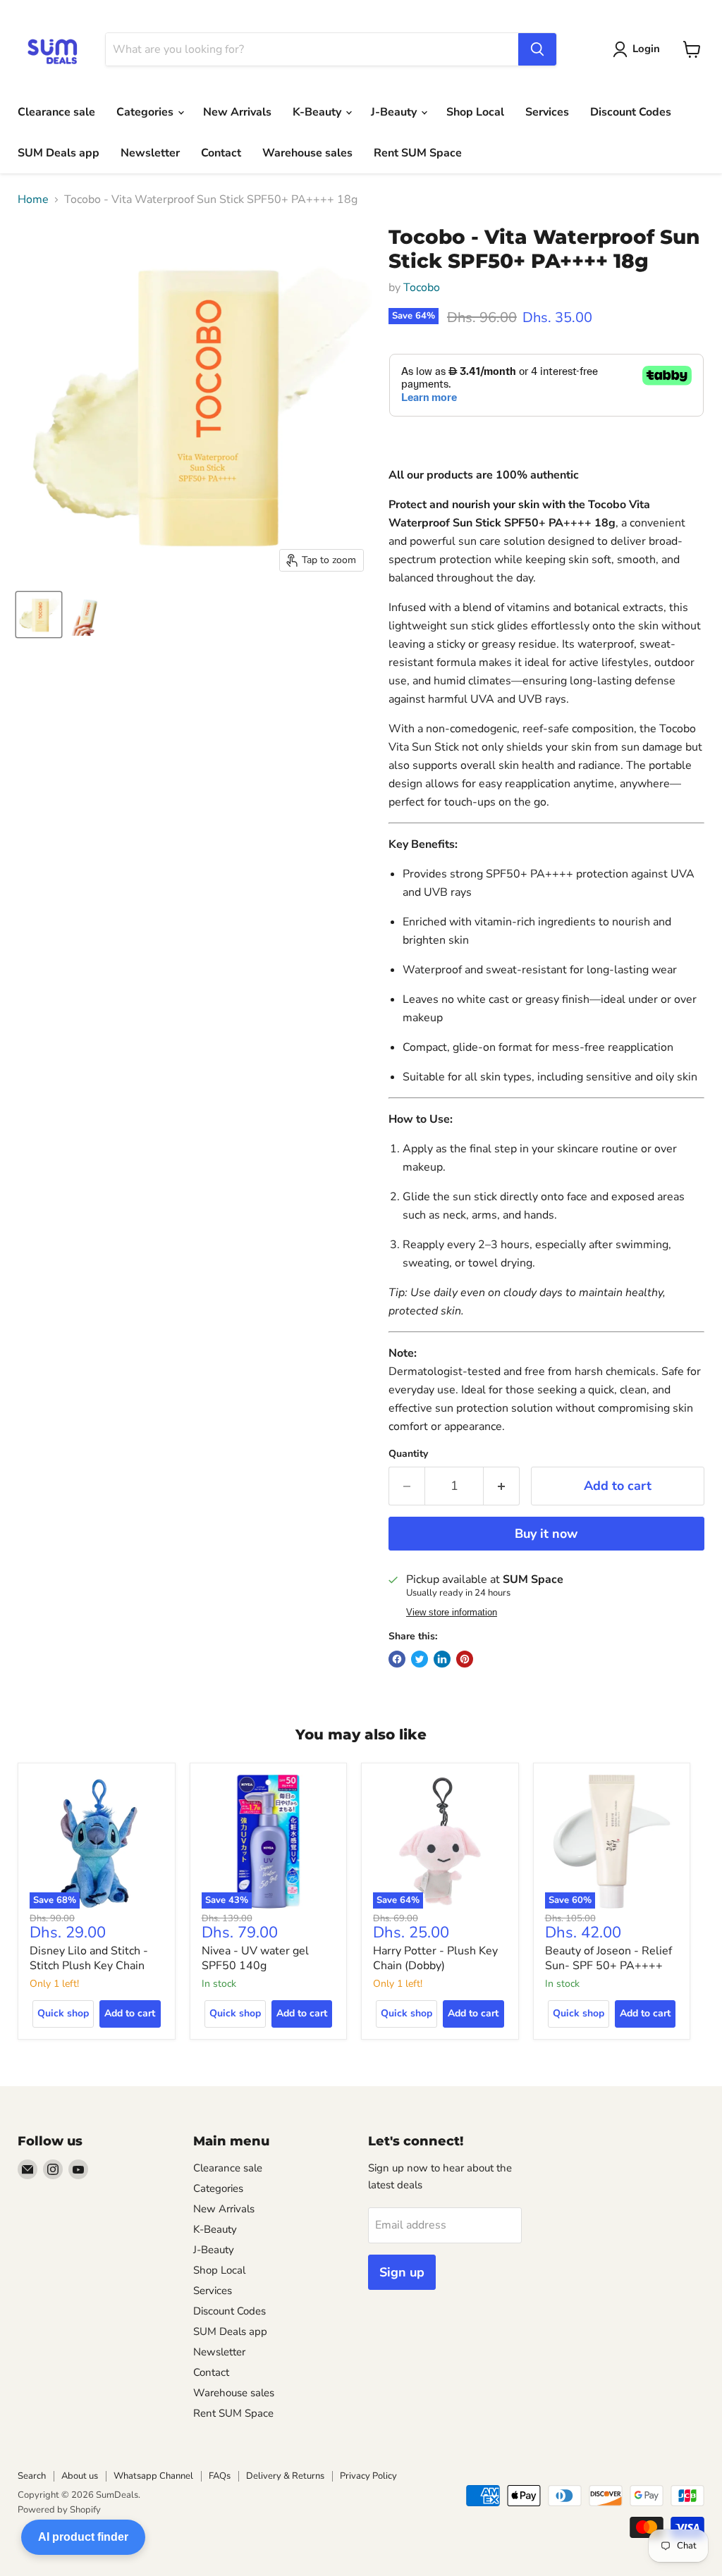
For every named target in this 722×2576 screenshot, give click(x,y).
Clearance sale (56, 112)
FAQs (220, 2476)
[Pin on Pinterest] (465, 1659)
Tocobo (422, 288)
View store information (452, 1613)
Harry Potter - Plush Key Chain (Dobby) (435, 1958)
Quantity (408, 1454)
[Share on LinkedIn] (442, 1659)
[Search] (537, 49)
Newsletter (150, 153)
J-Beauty (395, 112)
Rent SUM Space (418, 153)
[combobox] (312, 49)
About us (80, 2476)
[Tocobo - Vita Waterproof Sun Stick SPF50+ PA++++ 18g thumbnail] (39, 615)
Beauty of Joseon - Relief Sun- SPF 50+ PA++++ (608, 1958)
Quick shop (63, 2013)
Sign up (402, 2272)
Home (33, 199)
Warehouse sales (307, 153)
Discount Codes (631, 112)
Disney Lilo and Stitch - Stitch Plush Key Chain (89, 1958)
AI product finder (83, 2537)
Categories (146, 112)
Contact (221, 153)
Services (547, 112)
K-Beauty (318, 112)
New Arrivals (237, 112)
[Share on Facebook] (397, 1659)
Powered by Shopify (59, 2510)
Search (32, 2476)
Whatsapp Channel (153, 2476)
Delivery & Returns (285, 2476)
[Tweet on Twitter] (420, 1659)
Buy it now (546, 1534)
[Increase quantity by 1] (502, 1486)
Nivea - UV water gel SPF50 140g (255, 1958)
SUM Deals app (59, 153)
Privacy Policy (368, 2476)
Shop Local (475, 112)
